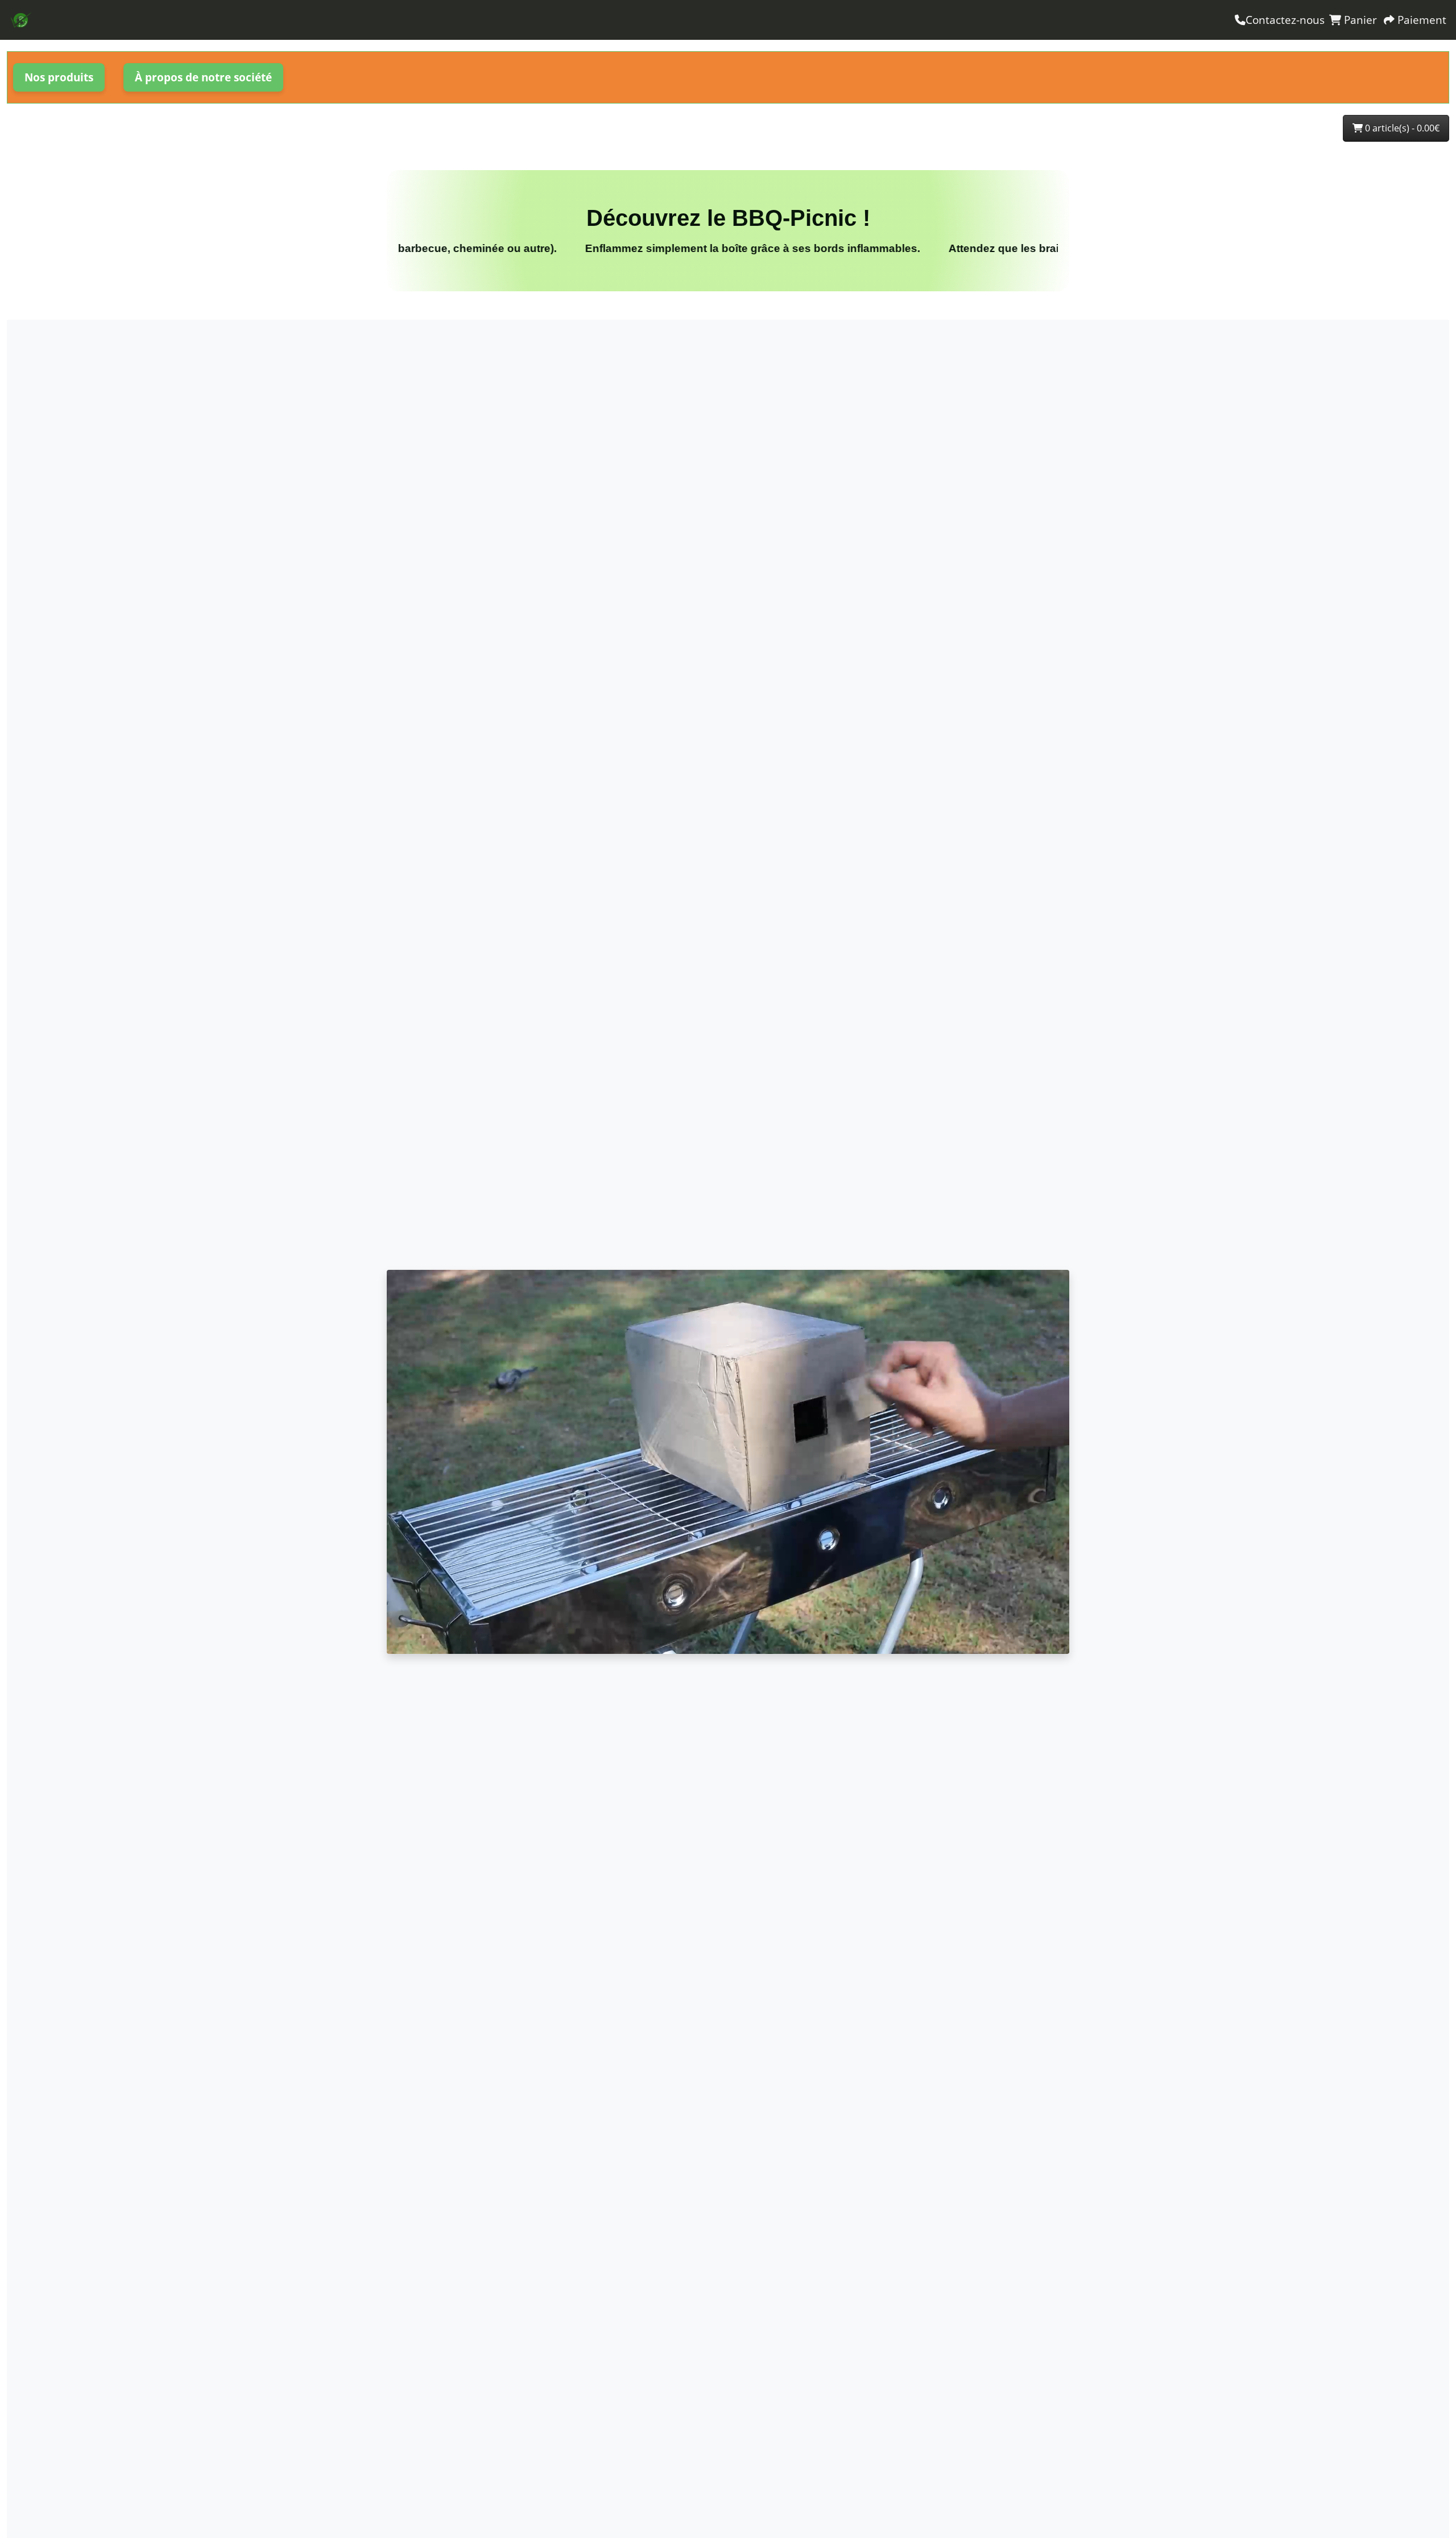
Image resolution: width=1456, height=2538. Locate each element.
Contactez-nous (1285, 20)
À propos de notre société (203, 77)
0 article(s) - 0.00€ (1401, 128)
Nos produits (59, 77)
